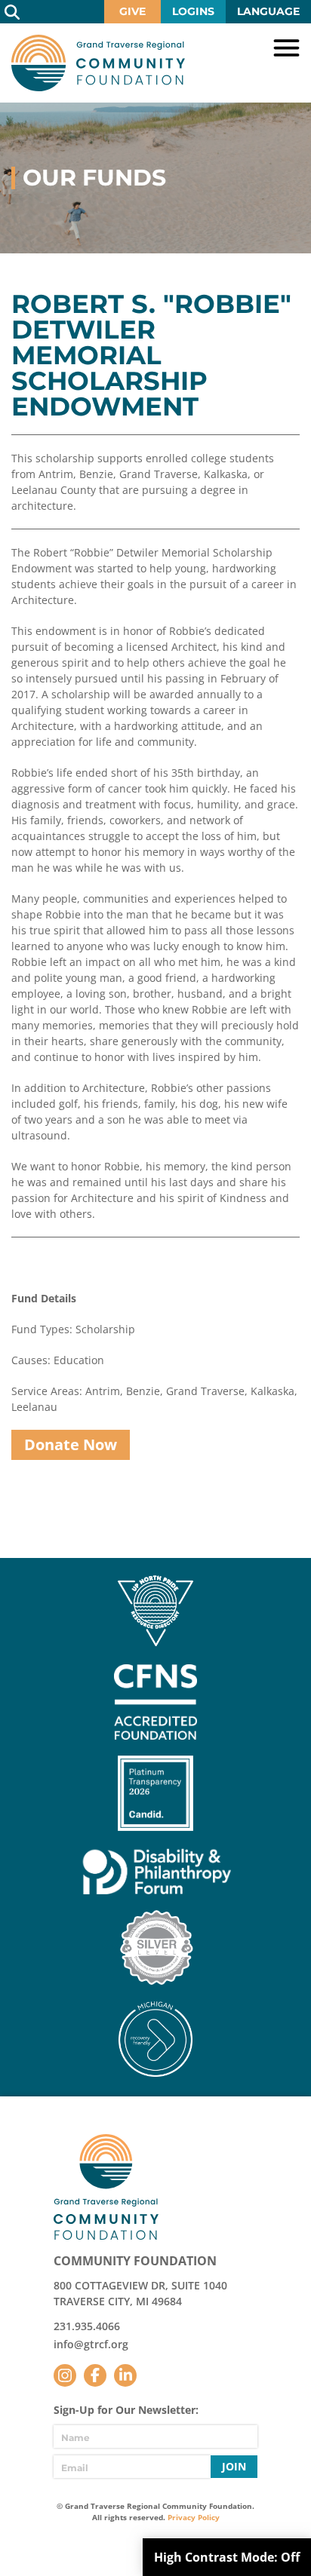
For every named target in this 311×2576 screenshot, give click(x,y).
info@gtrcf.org (91, 2344)
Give (132, 11)
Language (268, 11)
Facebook (95, 2375)
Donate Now (71, 1444)
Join (234, 2466)
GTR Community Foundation (98, 63)
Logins (193, 11)
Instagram (65, 2375)
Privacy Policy (194, 2517)
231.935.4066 (87, 2326)
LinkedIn (125, 2375)
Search (12, 12)
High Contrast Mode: (227, 2557)
